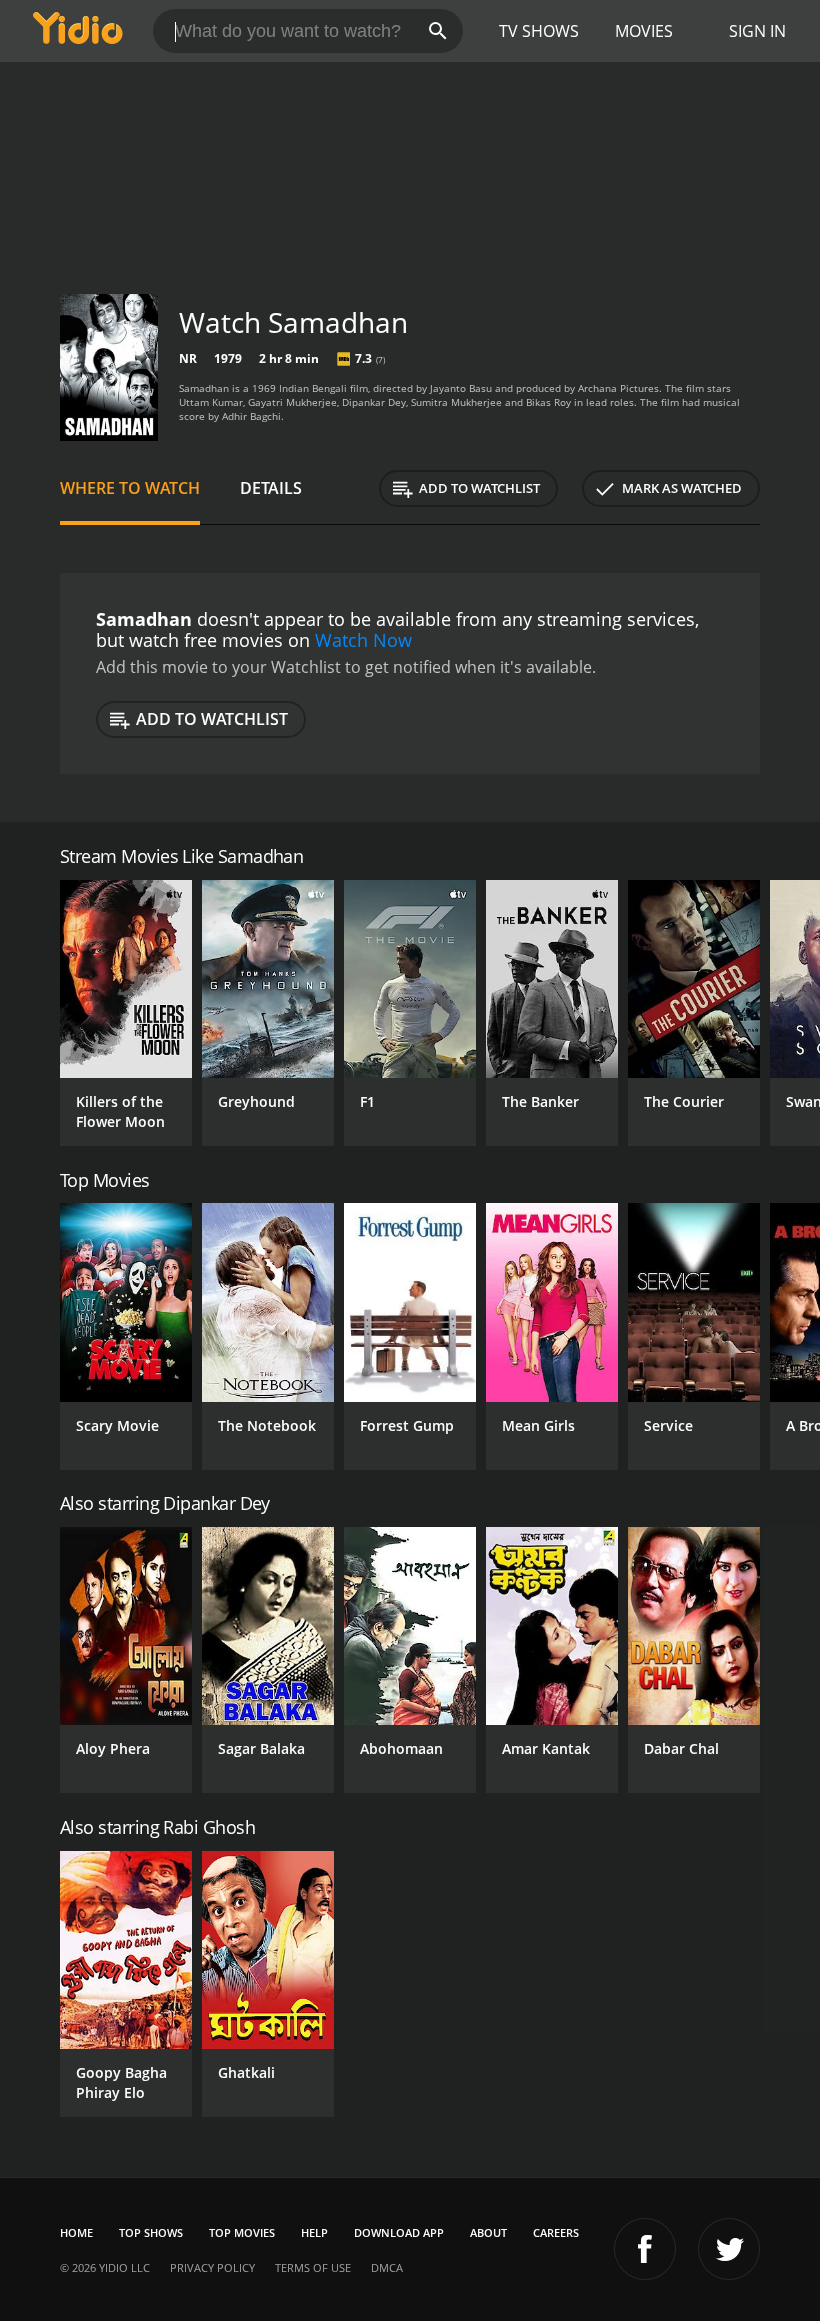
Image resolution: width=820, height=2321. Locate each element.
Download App (399, 2232)
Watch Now (363, 640)
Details (271, 488)
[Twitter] (729, 2249)
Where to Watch (130, 488)
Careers (556, 2232)
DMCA (387, 2267)
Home (76, 2232)
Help (314, 2232)
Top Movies (242, 2232)
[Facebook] (645, 2249)
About (488, 2232)
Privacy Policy (212, 2267)
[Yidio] (78, 31)
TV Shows (539, 31)
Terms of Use (313, 2267)
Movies (644, 31)
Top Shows (151, 2232)
